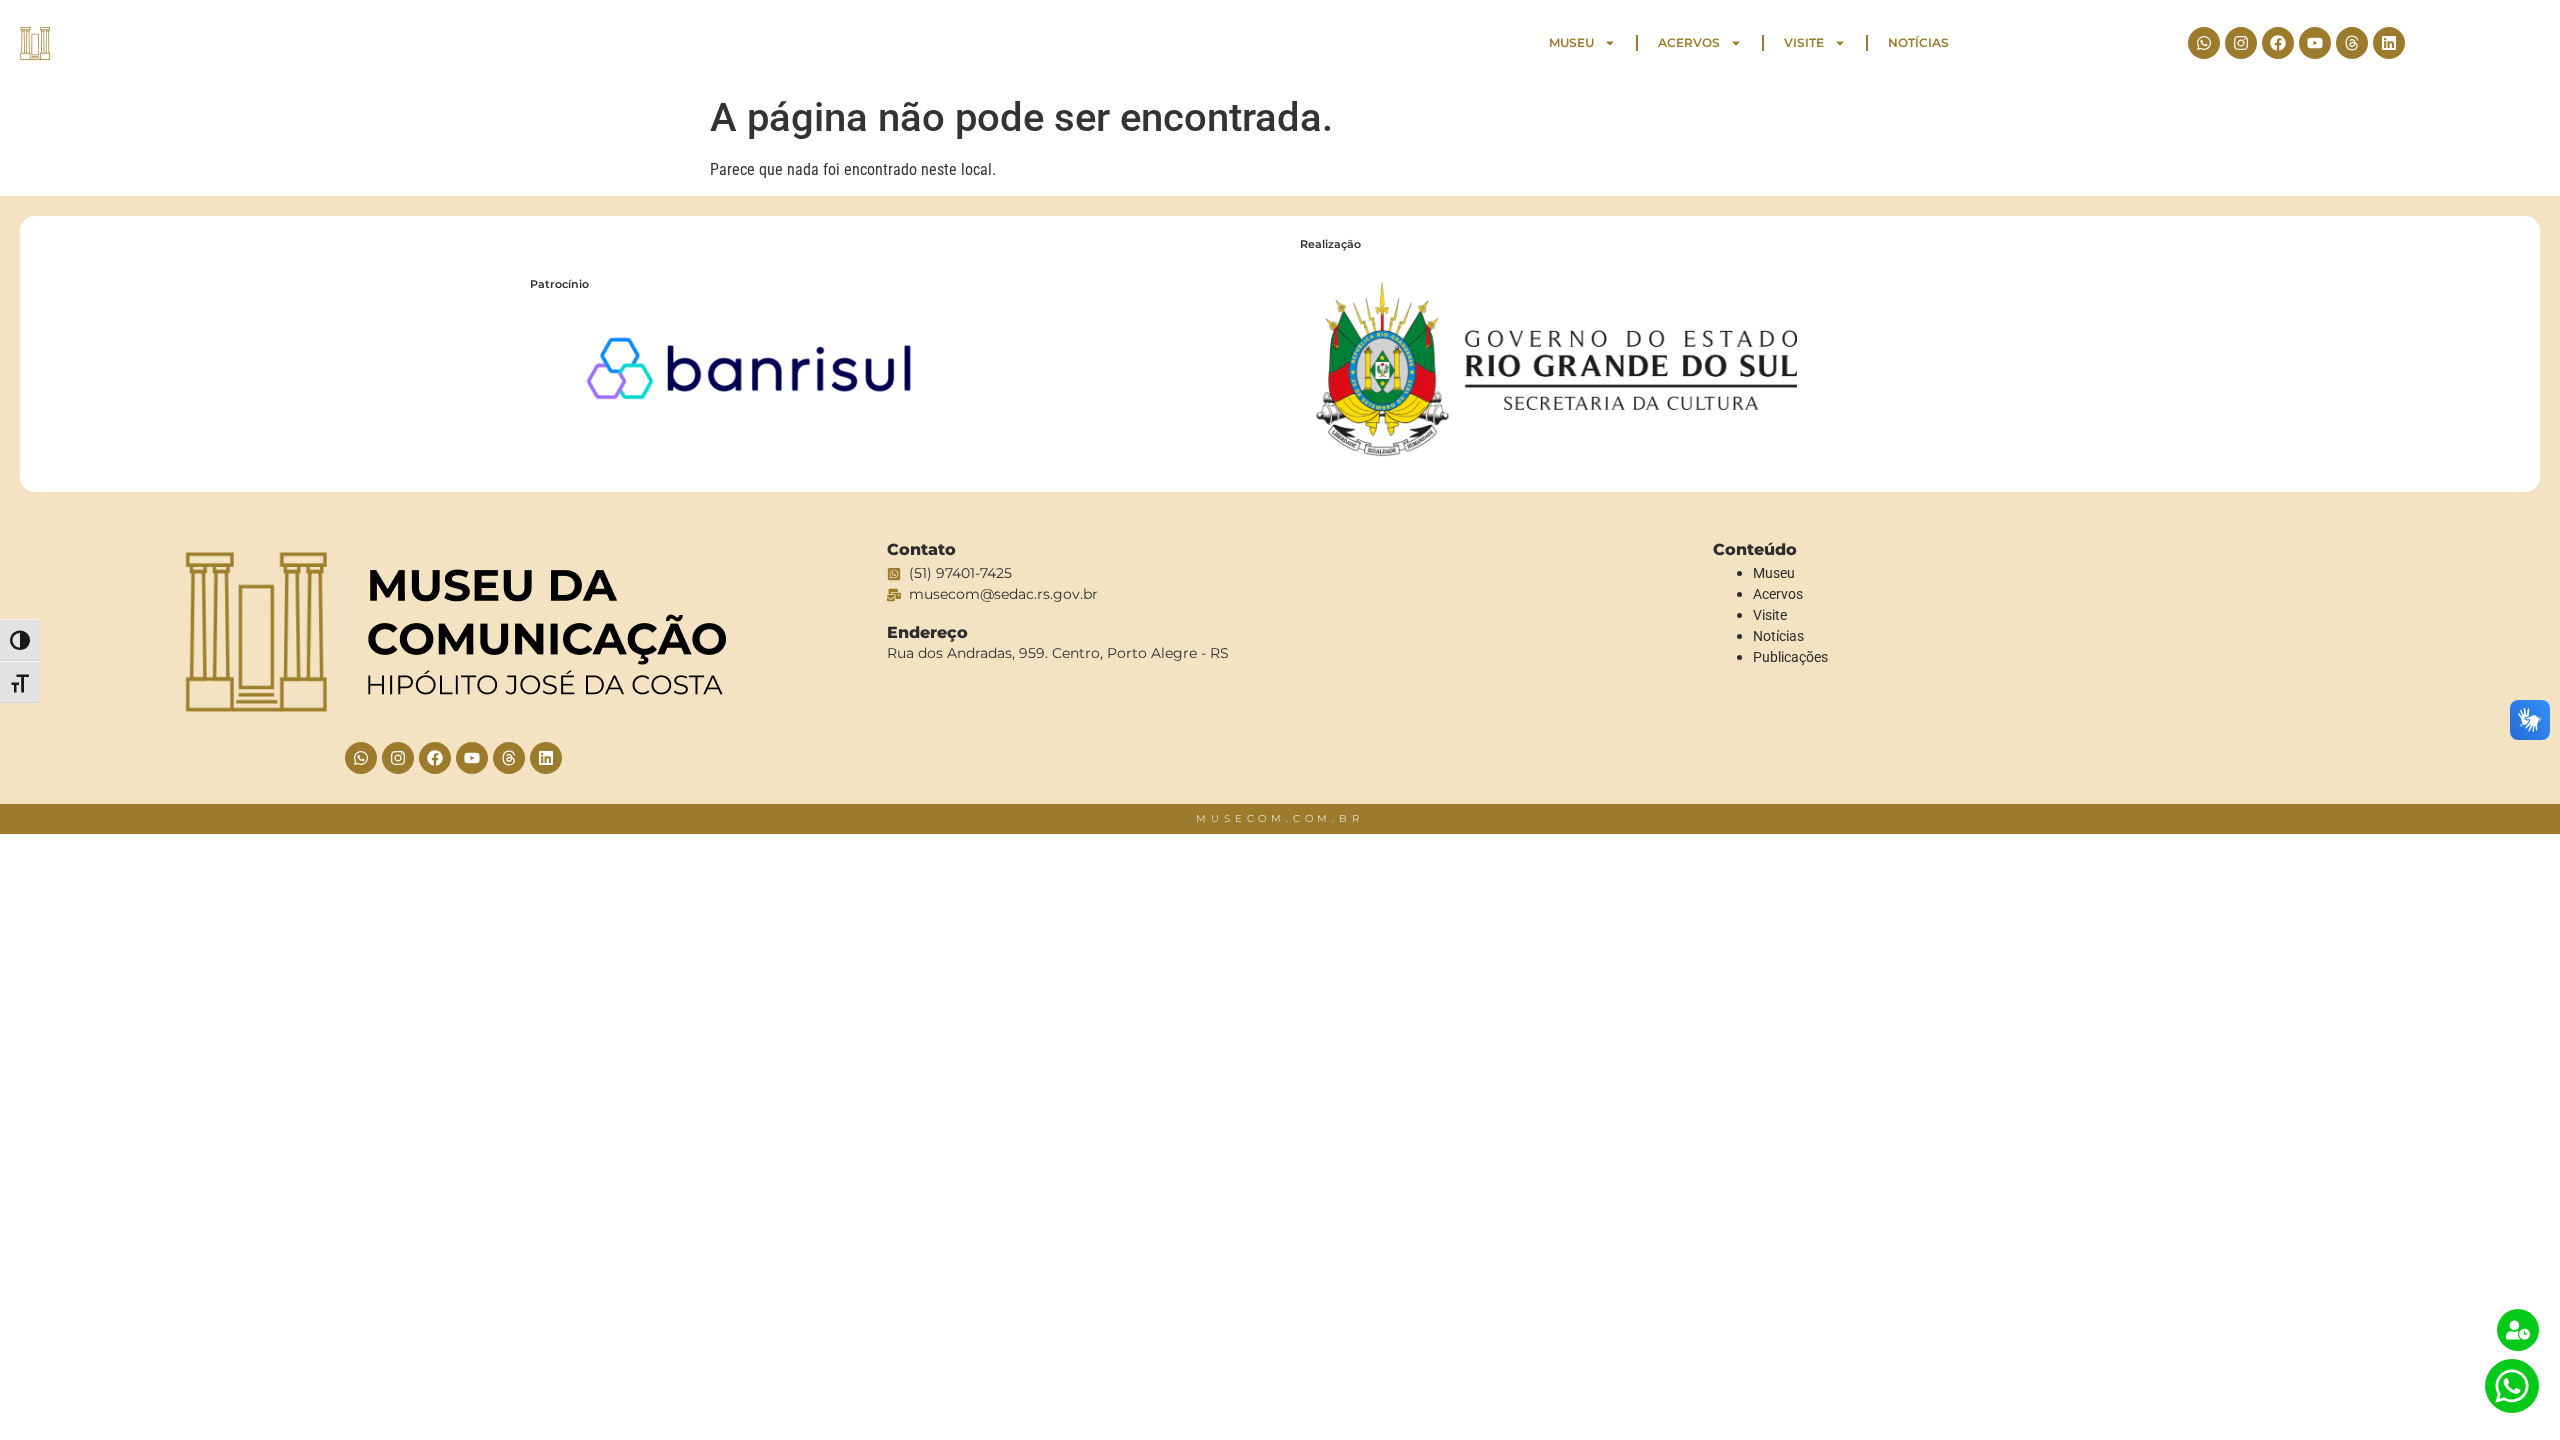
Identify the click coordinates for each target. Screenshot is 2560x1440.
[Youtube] (2315, 43)
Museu (1571, 42)
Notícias (1918, 42)
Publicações (1790, 657)
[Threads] (2352, 43)
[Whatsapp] (2204, 43)
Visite (1804, 42)
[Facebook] (2278, 43)
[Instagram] (2241, 43)
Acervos (1689, 42)
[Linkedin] (2389, 43)
